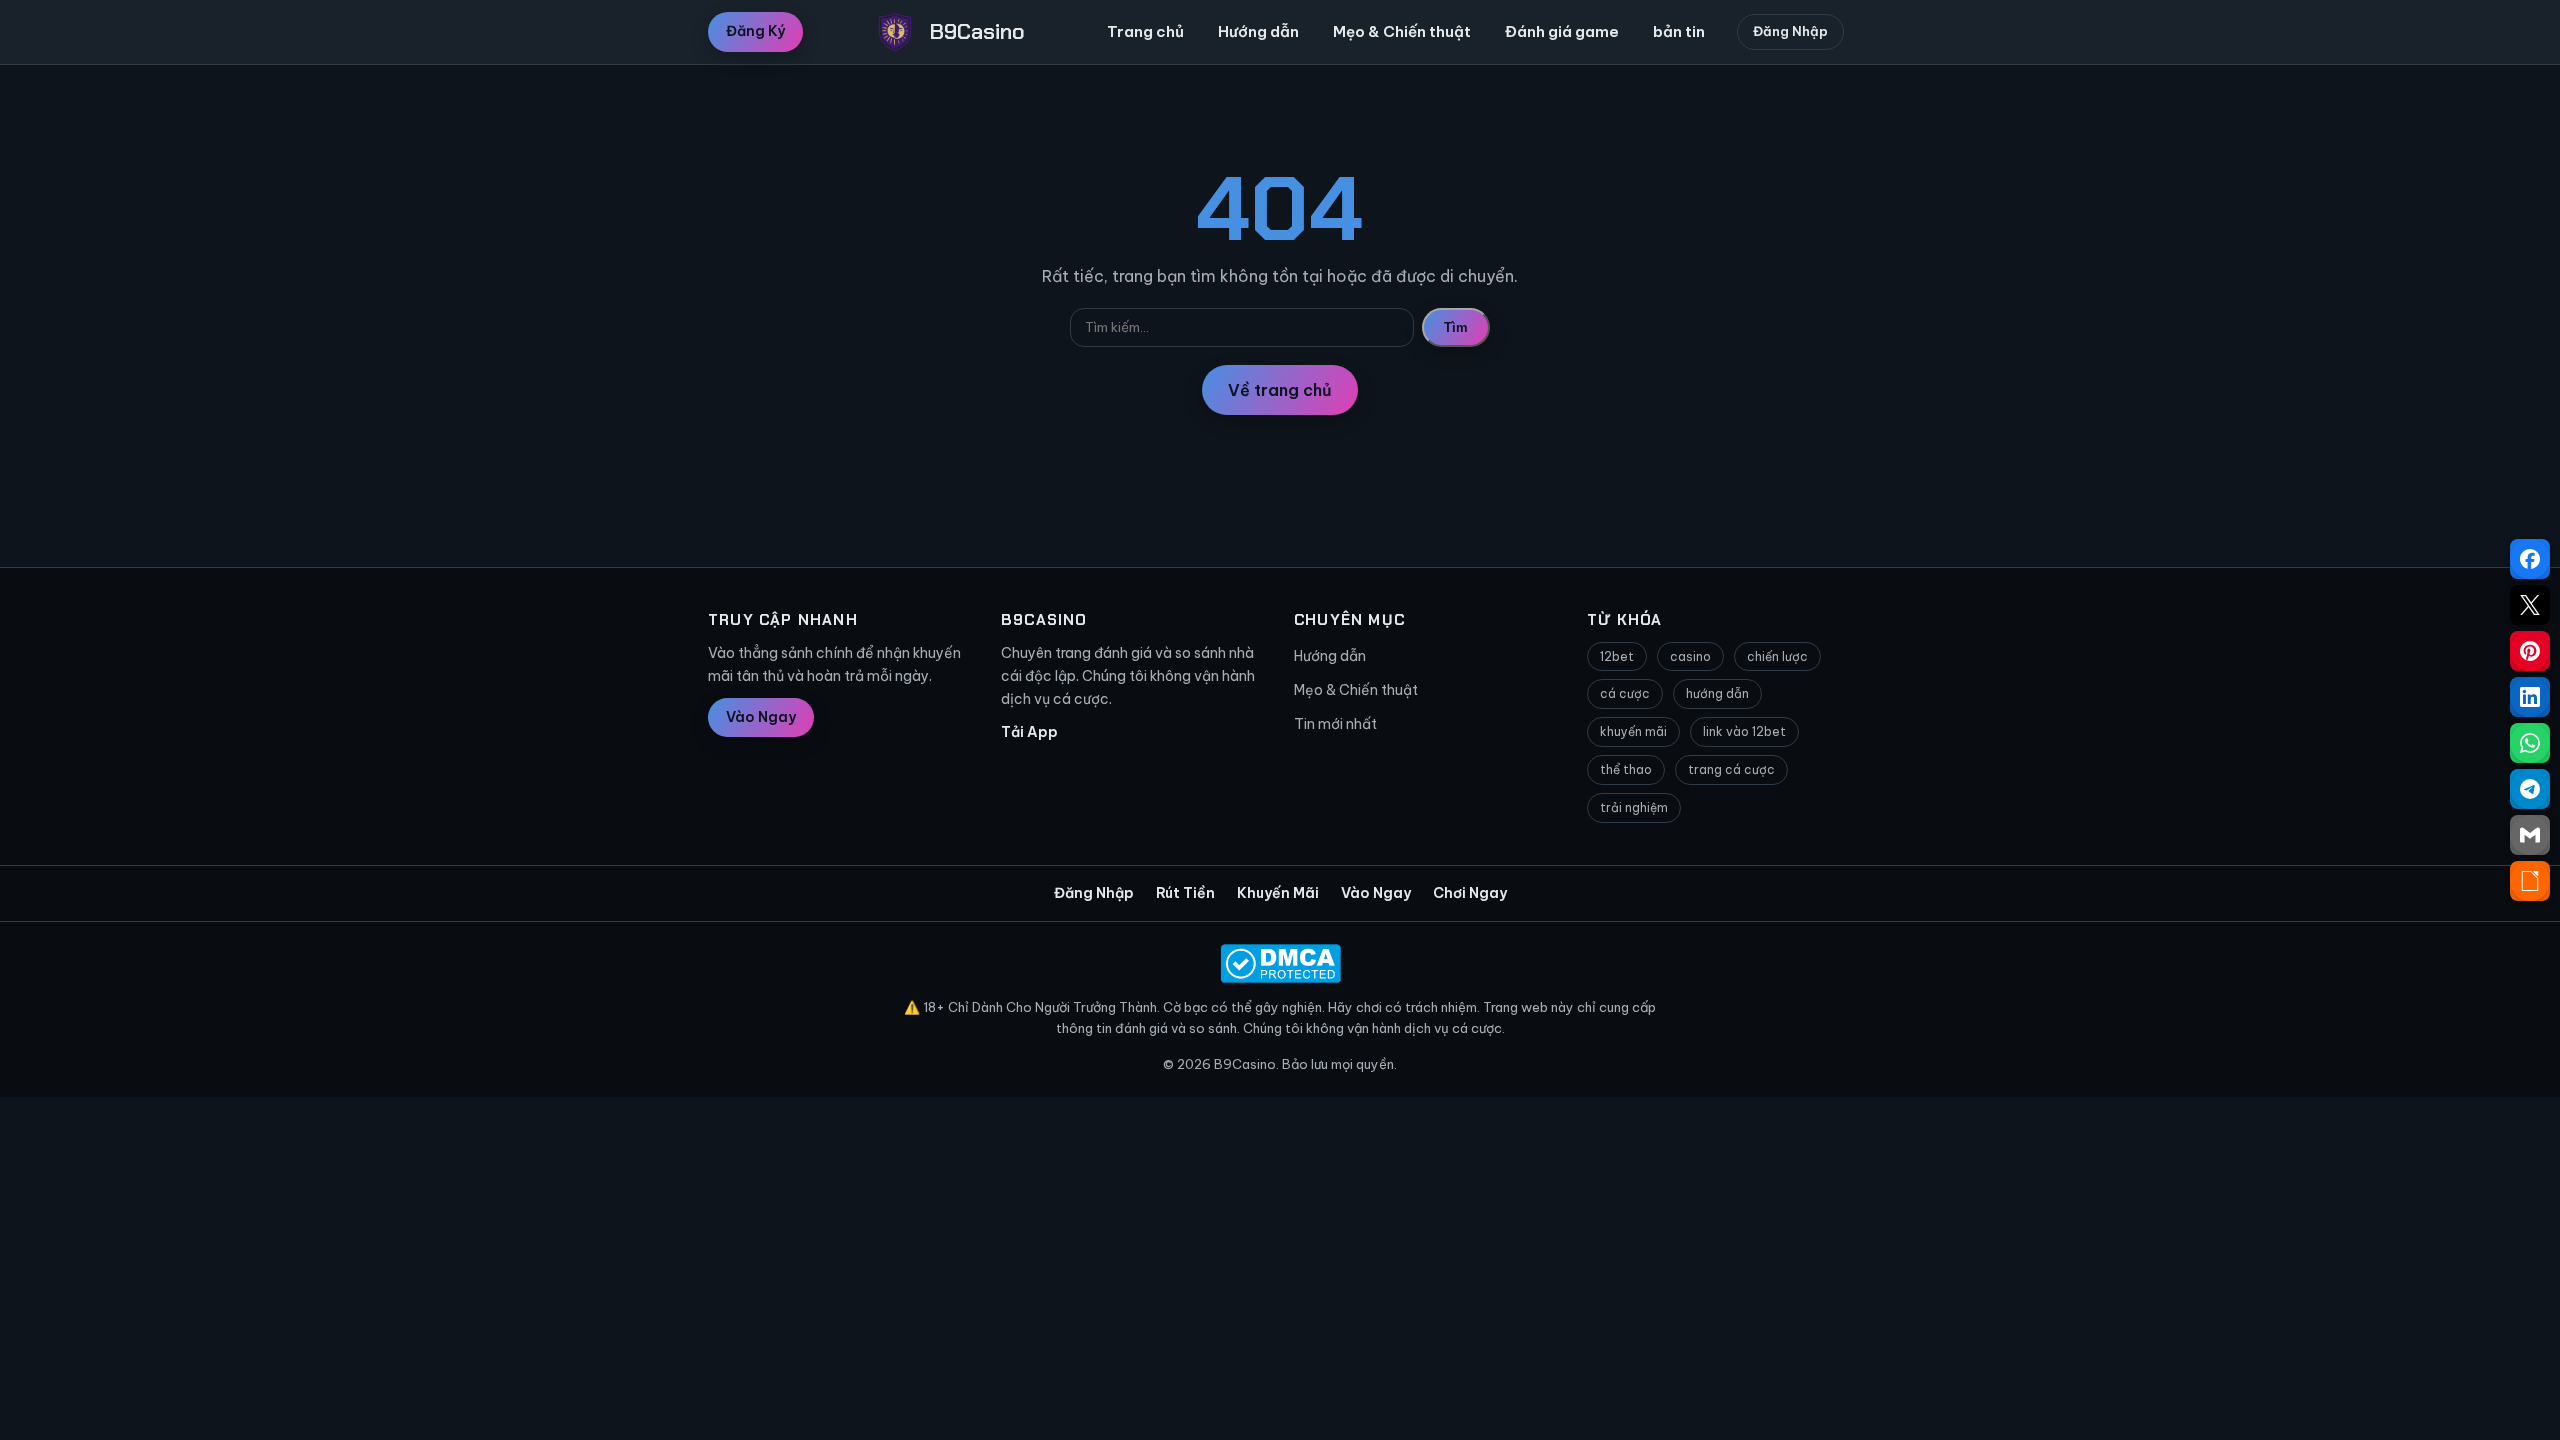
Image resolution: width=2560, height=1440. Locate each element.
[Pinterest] (2530, 651)
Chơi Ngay (1470, 893)
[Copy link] (2530, 881)
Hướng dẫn (1258, 31)
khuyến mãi (1633, 731)
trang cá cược (1731, 769)
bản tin (1679, 31)
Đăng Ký (755, 31)
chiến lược (1777, 656)
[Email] (2530, 835)
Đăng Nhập (1790, 31)
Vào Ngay (761, 717)
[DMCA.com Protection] (1280, 963)
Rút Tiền (1185, 893)
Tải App (1029, 732)
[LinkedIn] (2530, 697)
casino (1690, 656)
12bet (1617, 656)
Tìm (1456, 327)
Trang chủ (1145, 31)
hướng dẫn (1717, 693)
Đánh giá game (1562, 31)
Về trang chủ (1280, 390)
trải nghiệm (1634, 807)
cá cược (1625, 693)
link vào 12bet (1744, 731)
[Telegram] (2530, 789)
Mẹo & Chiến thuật (1402, 31)
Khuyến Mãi (1278, 893)
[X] (2530, 605)
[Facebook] (2530, 559)
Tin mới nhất (1335, 724)
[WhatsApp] (2530, 743)
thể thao (1626, 769)
